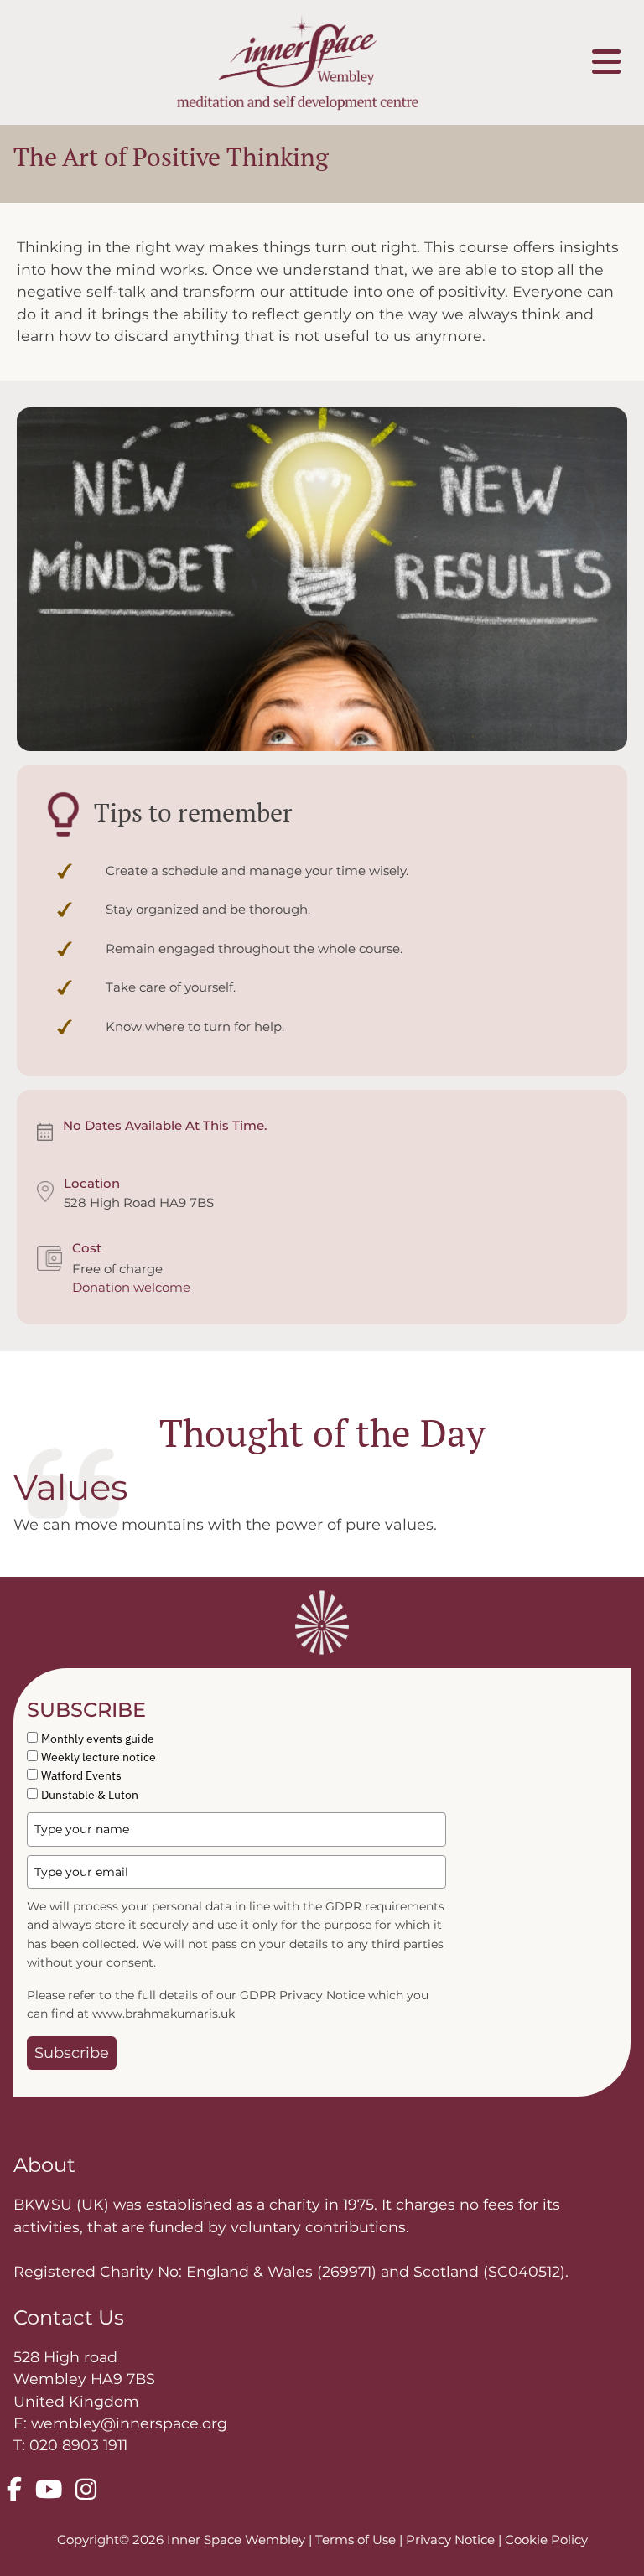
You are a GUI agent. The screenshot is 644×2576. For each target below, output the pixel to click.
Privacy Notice (452, 2540)
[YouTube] (49, 2490)
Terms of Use (357, 2540)
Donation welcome (131, 1287)
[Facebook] (14, 2490)
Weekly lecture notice (99, 1757)
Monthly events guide (98, 1739)
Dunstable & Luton (90, 1795)
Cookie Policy (546, 2540)
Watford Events (81, 1775)
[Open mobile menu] (606, 62)
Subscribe (72, 2053)
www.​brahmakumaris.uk (164, 2014)
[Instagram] (86, 2490)
